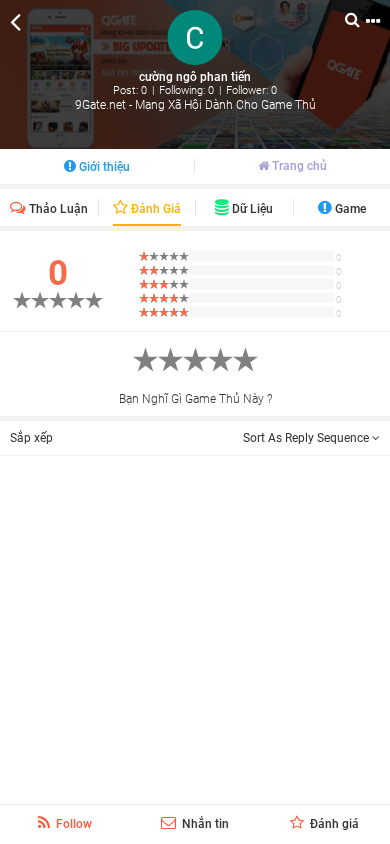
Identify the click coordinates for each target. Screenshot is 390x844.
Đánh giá (154, 209)
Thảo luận (57, 209)
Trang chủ (298, 166)
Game (349, 209)
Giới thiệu (103, 167)
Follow (72, 824)
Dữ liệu (251, 209)
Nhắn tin (204, 824)
